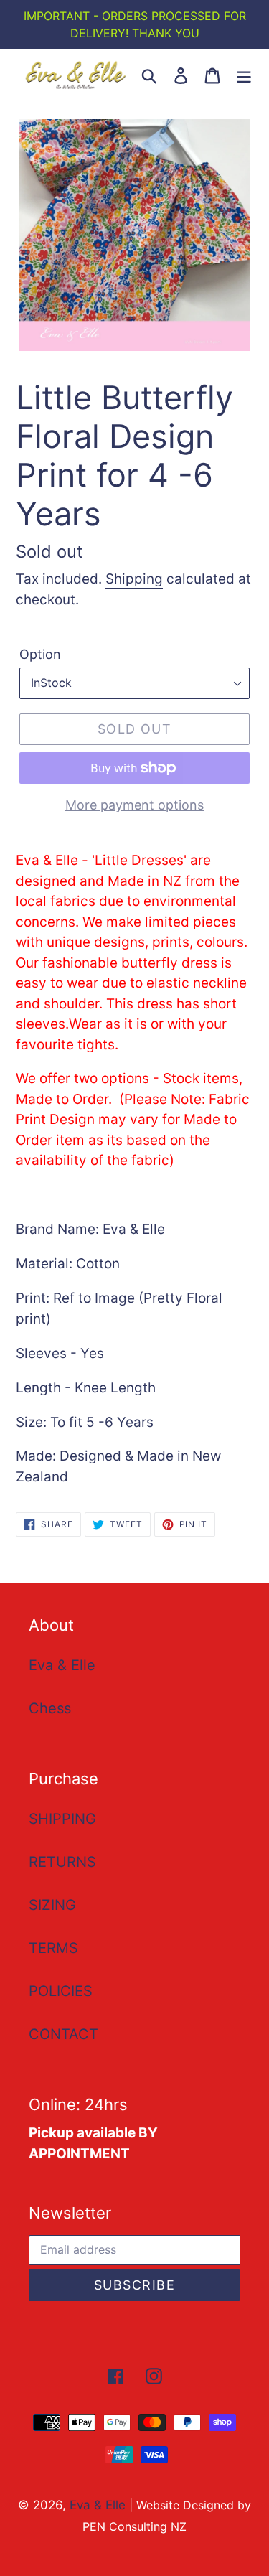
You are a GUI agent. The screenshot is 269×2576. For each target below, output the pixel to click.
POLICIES (61, 1991)
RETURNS (62, 1862)
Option (40, 654)
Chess (50, 1708)
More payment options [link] (134, 805)
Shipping (134, 579)
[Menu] (244, 75)
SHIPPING (62, 1819)
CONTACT (63, 2034)
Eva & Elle (62, 1665)
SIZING (52, 1905)
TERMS (53, 1948)
